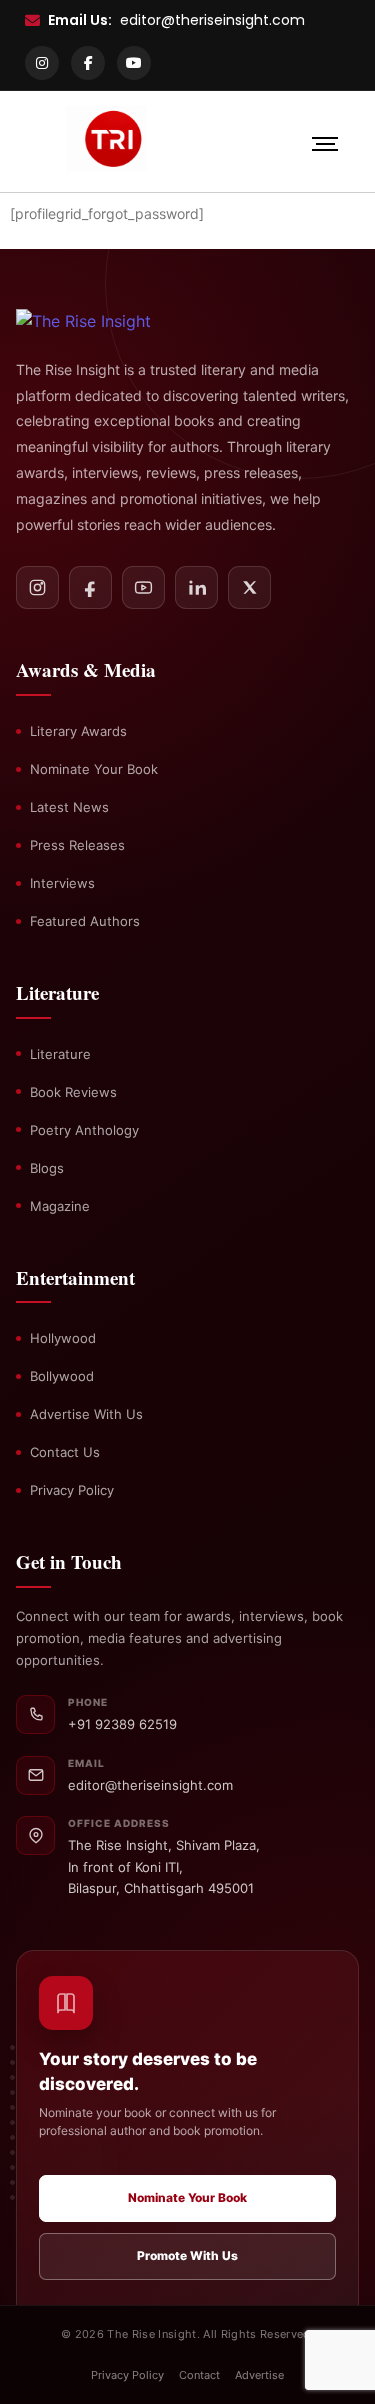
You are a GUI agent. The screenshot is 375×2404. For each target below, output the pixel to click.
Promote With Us (187, 2255)
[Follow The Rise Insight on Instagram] (37, 587)
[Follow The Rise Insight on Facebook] (90, 587)
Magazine (60, 1206)
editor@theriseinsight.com (212, 20)
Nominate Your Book (94, 769)
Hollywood (63, 1338)
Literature (60, 1054)
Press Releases (77, 845)
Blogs (47, 1168)
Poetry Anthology (84, 1130)
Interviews (62, 883)
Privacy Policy (72, 1490)
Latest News (69, 807)
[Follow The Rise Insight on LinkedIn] (196, 587)
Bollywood (62, 1376)
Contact (199, 2375)
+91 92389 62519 (122, 1724)
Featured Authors (85, 921)
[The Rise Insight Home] (106, 321)
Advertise (259, 2375)
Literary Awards (78, 731)
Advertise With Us (86, 1414)
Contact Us (65, 1452)
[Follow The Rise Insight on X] (249, 587)
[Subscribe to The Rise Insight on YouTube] (143, 587)
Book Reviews (73, 1092)
